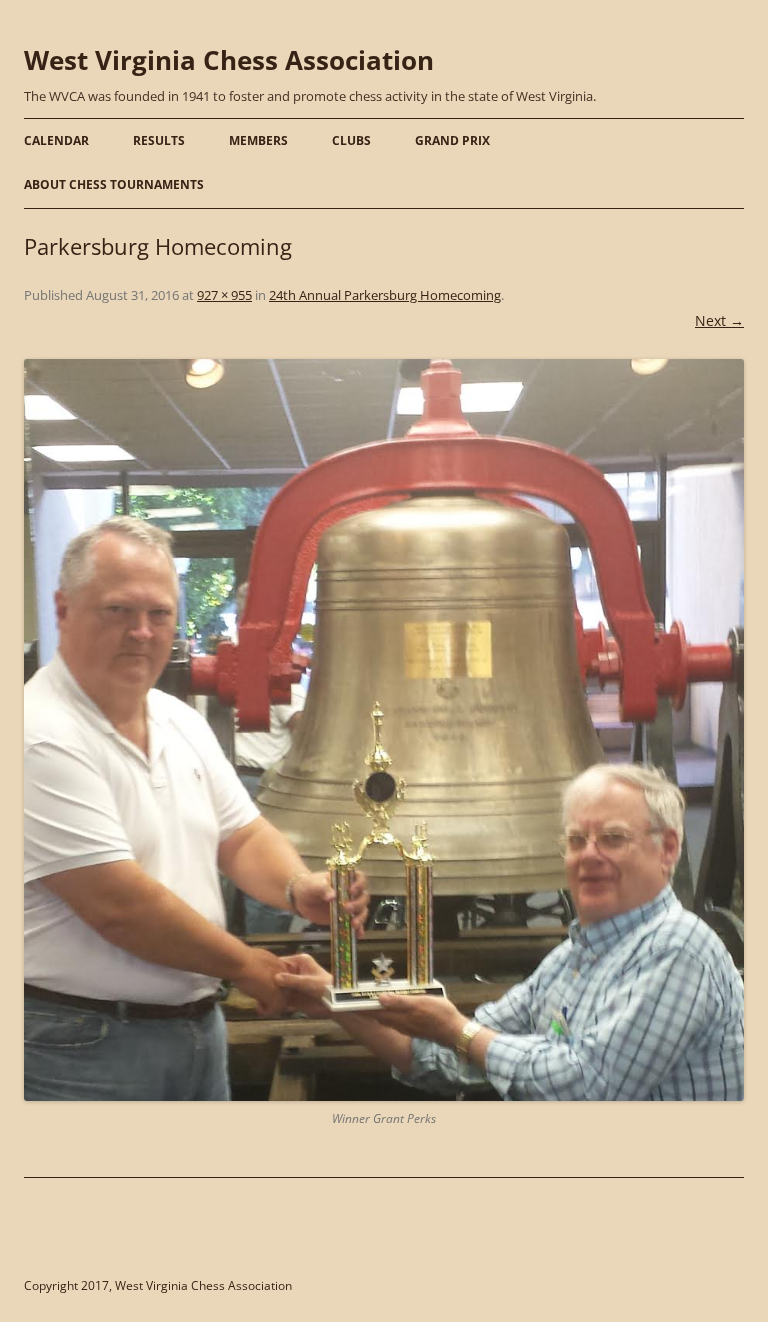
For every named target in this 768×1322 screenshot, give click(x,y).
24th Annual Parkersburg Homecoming (385, 295)
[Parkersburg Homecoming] (384, 730)
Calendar (56, 140)
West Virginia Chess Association (229, 60)
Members (258, 140)
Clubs (351, 140)
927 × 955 (224, 295)
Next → (719, 320)
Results (159, 140)
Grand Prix (452, 140)
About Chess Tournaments (114, 184)
